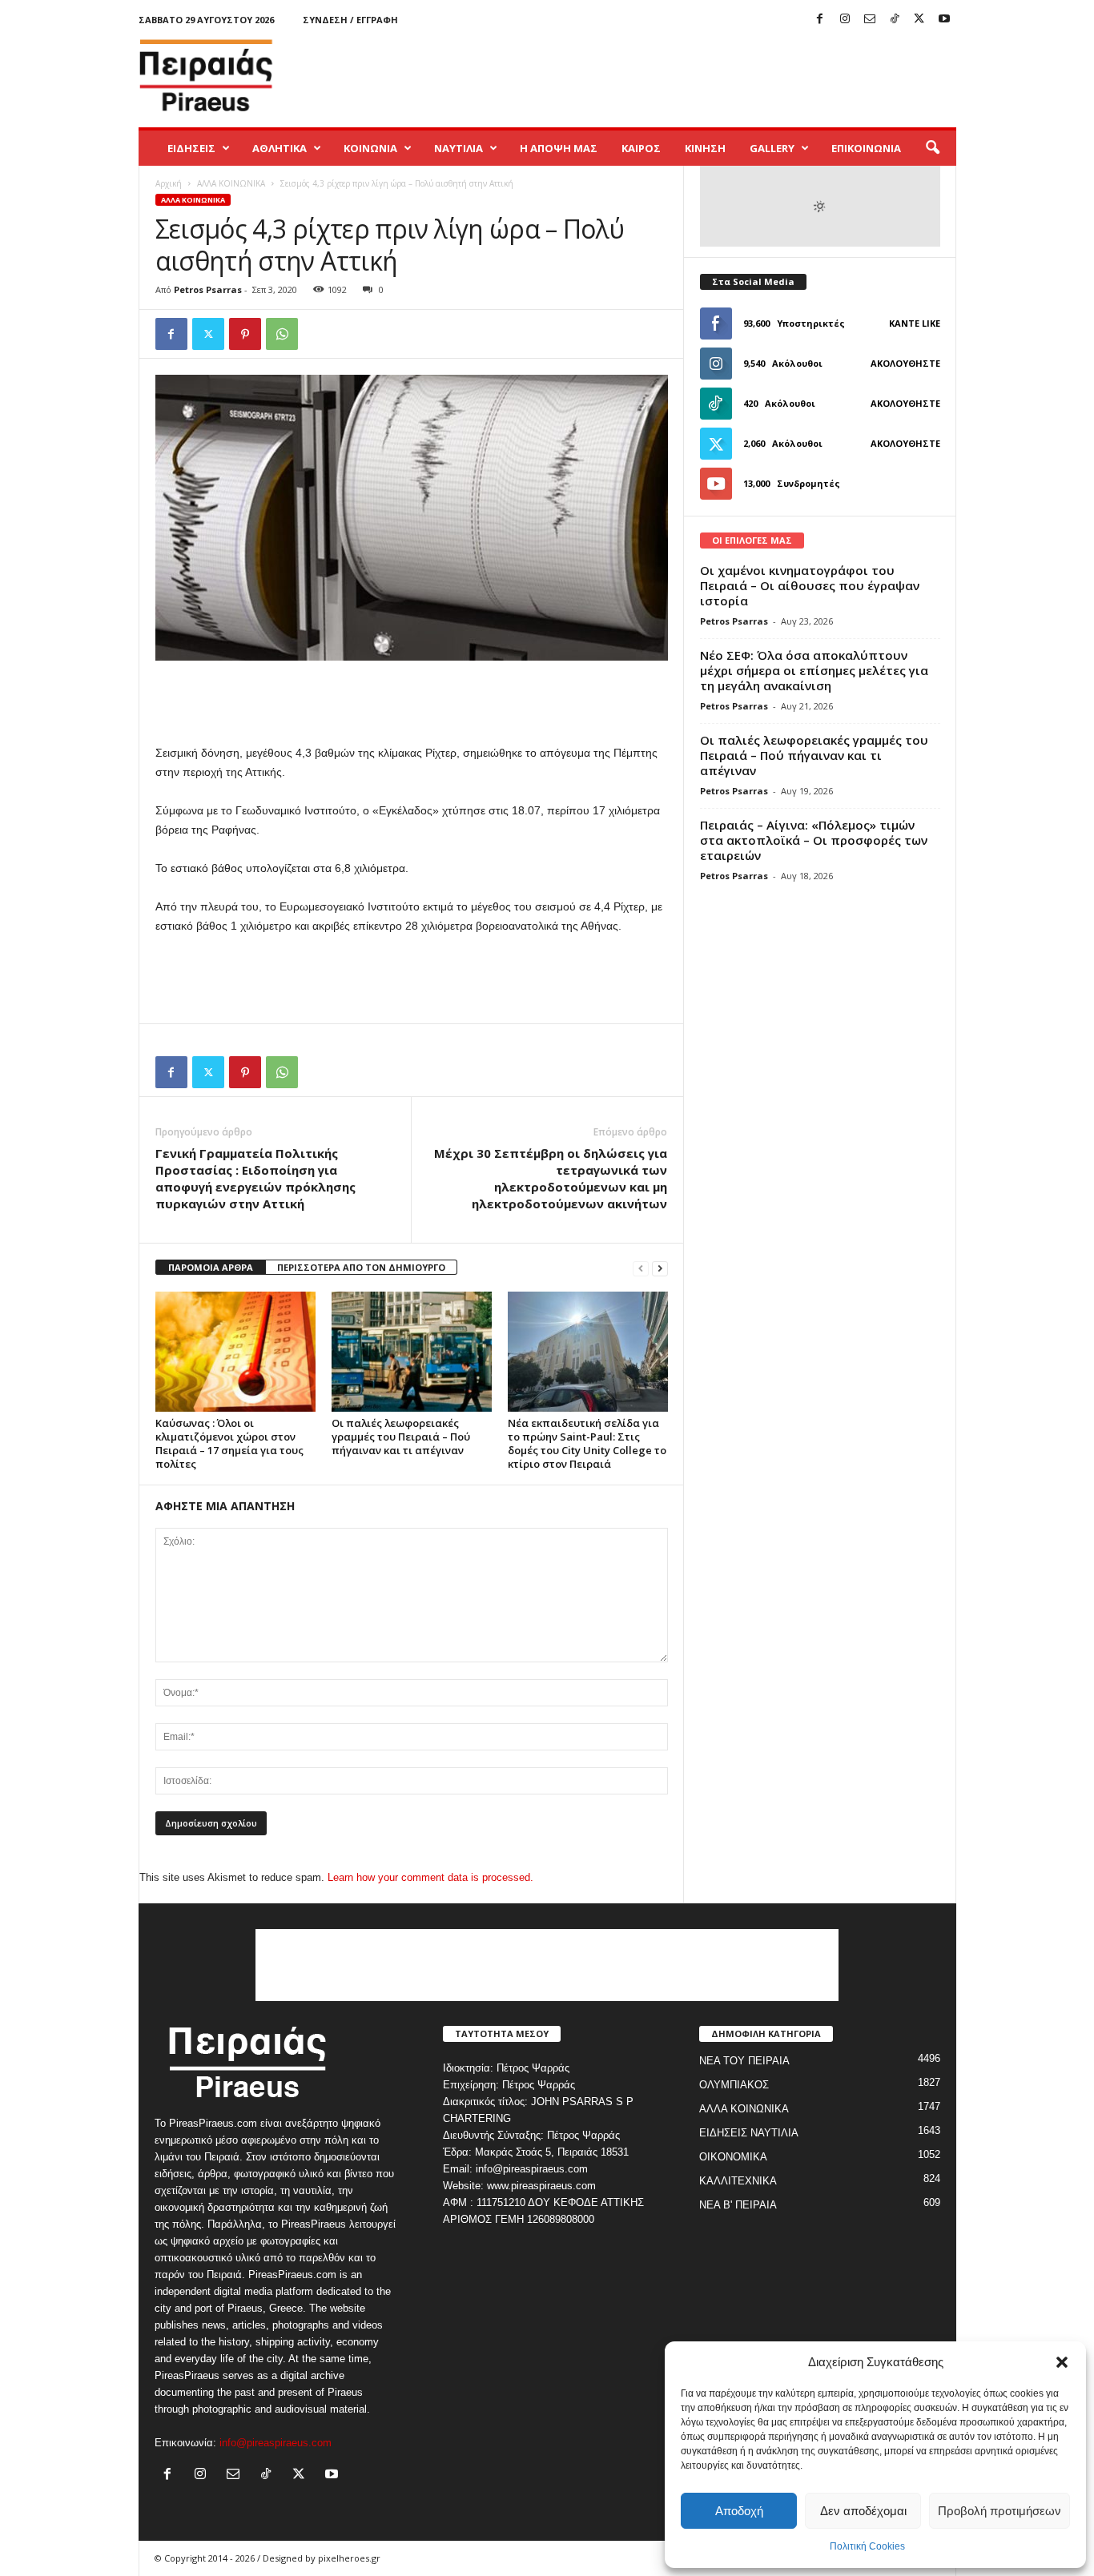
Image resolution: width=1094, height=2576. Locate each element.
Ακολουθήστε (905, 363)
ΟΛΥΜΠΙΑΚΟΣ (734, 2085)
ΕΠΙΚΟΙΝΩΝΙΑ (866, 148)
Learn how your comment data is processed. (430, 1877)
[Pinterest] (245, 334)
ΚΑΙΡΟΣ (641, 148)
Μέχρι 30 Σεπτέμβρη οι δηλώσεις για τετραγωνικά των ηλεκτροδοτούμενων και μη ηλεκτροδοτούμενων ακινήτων (551, 1178)
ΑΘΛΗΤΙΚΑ (280, 148)
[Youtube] (944, 20)
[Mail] (870, 20)
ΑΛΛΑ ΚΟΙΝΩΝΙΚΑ (231, 183)
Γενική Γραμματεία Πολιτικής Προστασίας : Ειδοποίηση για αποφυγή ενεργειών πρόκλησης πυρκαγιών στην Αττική (255, 1178)
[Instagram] (845, 20)
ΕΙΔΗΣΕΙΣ (191, 148)
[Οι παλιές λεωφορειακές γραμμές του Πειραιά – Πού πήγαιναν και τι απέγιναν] (412, 1352)
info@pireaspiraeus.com (276, 2443)
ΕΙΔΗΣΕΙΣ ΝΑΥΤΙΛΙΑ (749, 2133)
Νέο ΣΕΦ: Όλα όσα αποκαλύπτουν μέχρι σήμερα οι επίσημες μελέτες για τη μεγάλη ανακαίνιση (814, 670)
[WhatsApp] (282, 334)
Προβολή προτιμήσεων (999, 2511)
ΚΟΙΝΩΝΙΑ (370, 148)
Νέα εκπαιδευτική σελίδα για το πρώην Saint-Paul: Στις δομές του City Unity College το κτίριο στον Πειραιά (587, 1443)
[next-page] (660, 1268)
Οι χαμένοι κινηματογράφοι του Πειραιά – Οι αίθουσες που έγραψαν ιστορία (810, 585)
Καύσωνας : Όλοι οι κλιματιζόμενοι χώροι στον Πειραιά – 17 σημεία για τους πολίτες (229, 1443)
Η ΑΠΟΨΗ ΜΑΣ (559, 148)
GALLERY (772, 148)
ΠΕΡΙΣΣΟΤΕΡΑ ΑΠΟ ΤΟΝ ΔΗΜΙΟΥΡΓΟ (361, 1267)
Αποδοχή (739, 2511)
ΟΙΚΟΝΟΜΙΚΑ (733, 2157)
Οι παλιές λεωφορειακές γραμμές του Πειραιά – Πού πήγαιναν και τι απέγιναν (401, 1437)
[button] (1062, 2362)
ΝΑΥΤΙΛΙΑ (459, 148)
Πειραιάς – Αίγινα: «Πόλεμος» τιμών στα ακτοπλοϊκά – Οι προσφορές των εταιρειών (814, 840)
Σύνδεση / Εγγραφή (350, 20)
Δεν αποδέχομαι (863, 2511)
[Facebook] (820, 20)
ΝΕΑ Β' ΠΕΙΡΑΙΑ (738, 2205)
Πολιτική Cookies (867, 2546)
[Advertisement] (665, 75)
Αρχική (169, 183)
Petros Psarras (208, 289)
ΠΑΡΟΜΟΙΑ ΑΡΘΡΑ (211, 1267)
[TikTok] (895, 20)
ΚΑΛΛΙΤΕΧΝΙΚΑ (738, 2181)
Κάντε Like (915, 323)
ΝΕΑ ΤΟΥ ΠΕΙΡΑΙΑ (744, 2061)
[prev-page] (641, 1268)
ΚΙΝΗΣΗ (705, 148)
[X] (919, 20)
